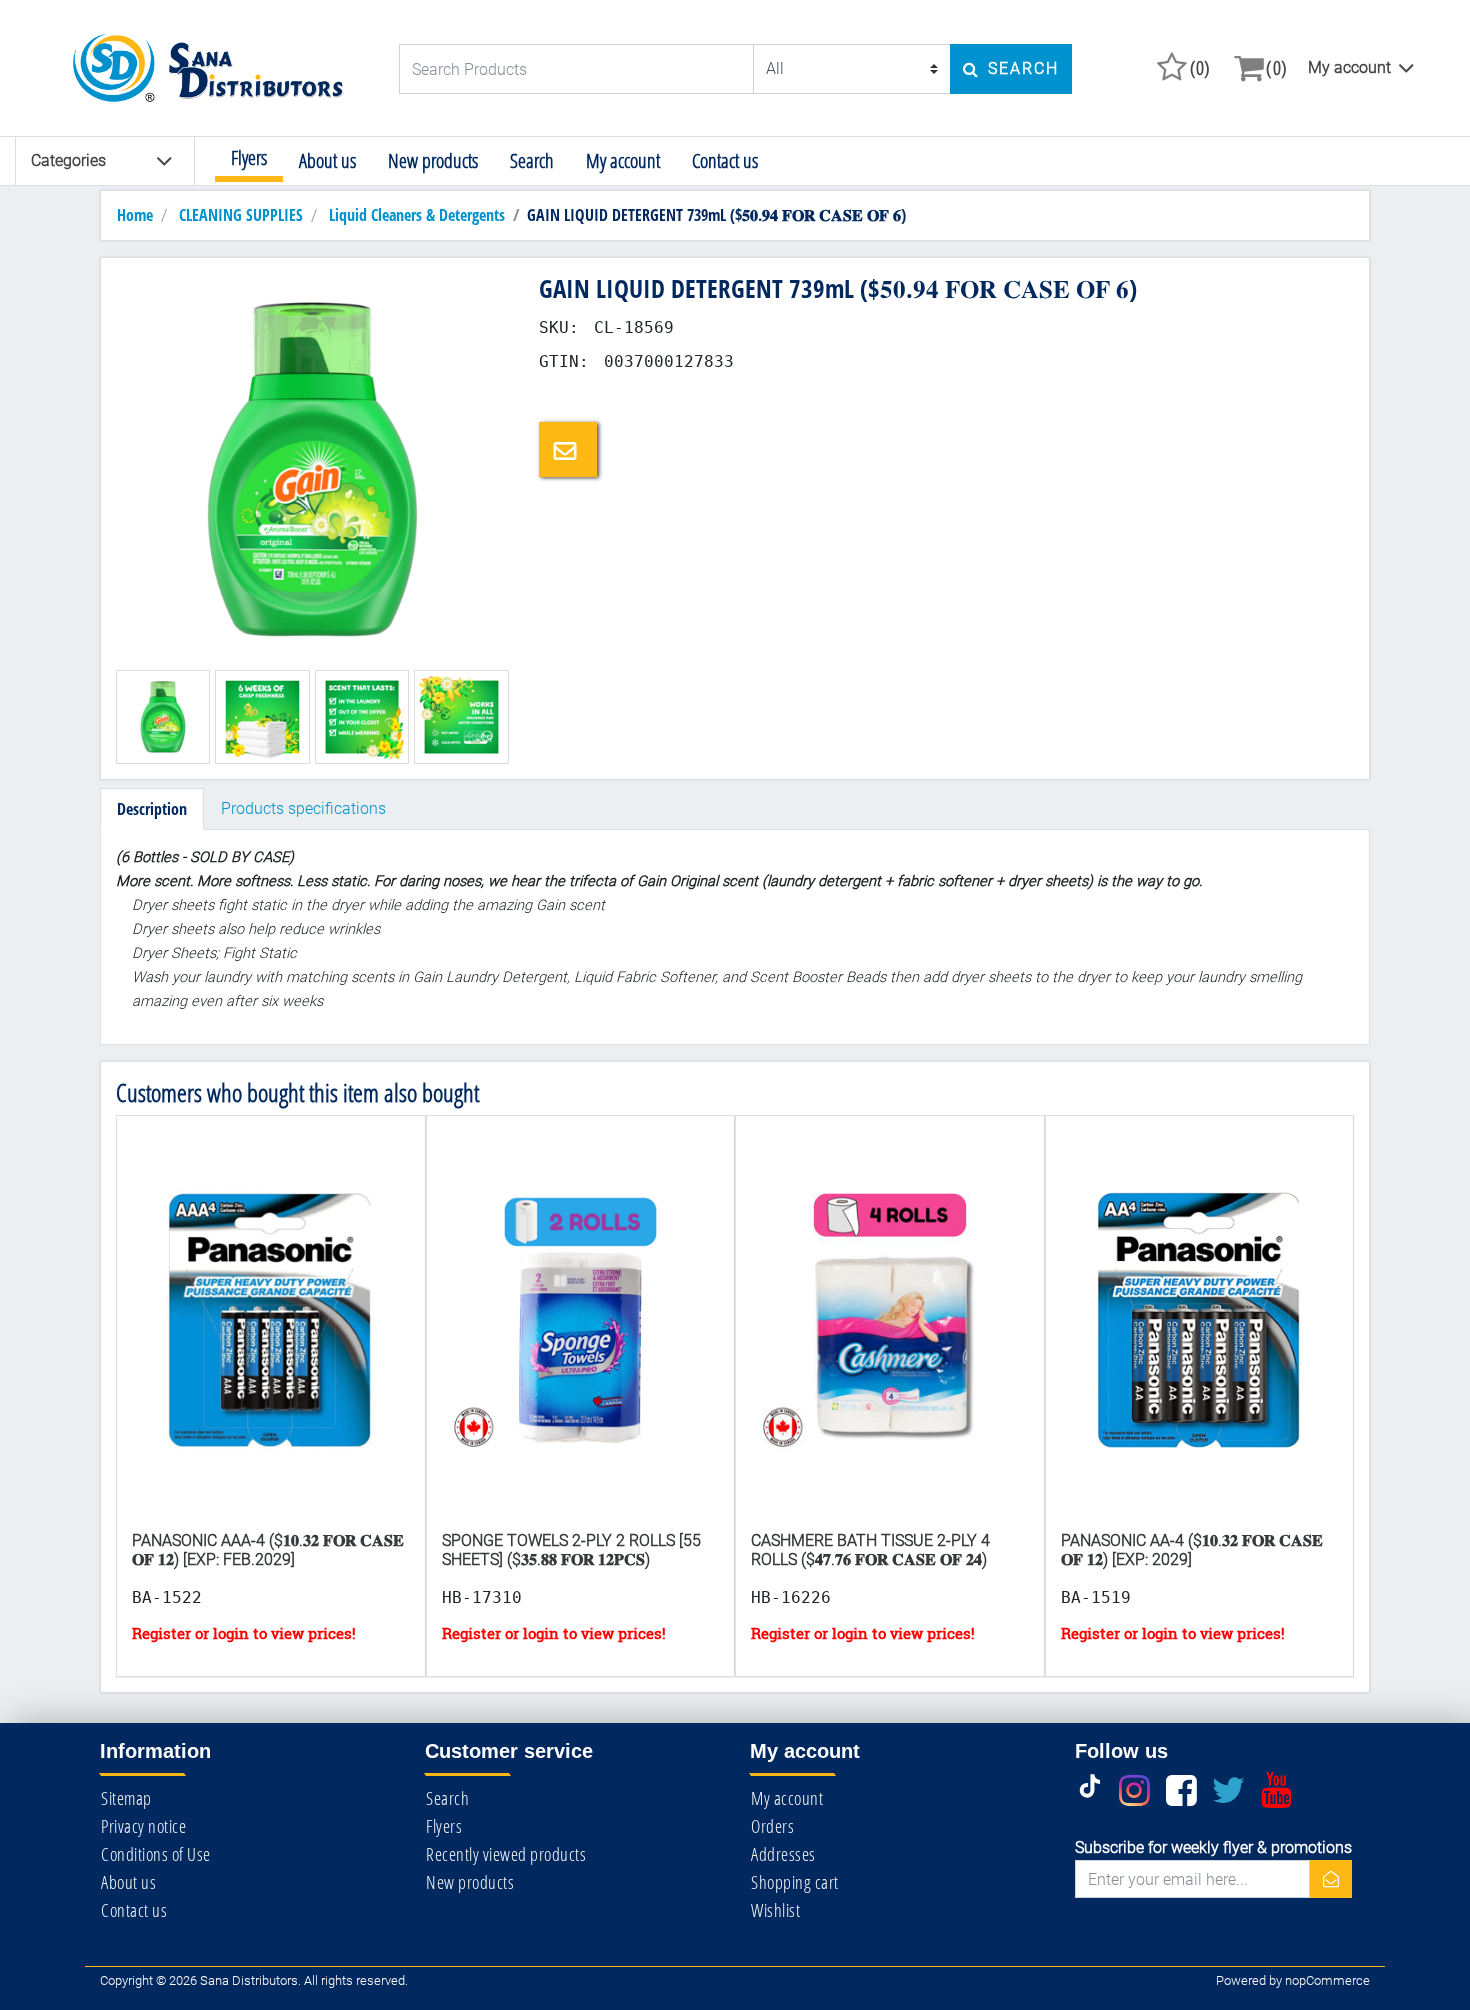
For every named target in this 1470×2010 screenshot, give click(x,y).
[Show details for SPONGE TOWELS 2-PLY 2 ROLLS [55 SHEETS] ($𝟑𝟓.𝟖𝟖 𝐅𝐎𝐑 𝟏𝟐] (581, 1341)
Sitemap (126, 1798)
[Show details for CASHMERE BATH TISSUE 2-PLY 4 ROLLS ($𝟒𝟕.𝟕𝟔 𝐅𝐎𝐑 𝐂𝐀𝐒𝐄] (890, 1341)
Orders (772, 1826)
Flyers (249, 157)
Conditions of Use (156, 1854)
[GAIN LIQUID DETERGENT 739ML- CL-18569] (312, 468)
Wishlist (775, 1910)
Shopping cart (795, 1882)
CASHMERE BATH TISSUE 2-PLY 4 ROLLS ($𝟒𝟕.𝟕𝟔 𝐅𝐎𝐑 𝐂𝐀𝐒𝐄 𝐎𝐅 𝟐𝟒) (870, 1550)
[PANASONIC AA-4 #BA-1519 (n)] (1200, 1341)
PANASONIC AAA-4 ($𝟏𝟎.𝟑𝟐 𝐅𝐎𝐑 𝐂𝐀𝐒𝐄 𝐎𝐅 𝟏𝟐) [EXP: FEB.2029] (268, 1550)
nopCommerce (1327, 1980)
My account (1349, 67)
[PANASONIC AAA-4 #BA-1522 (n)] (271, 1341)
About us (327, 160)
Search (532, 160)
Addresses (783, 1854)
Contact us (725, 160)
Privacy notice (143, 1826)
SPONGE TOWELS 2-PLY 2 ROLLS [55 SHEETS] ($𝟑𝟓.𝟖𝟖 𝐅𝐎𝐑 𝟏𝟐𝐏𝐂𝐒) (571, 1550)
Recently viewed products (506, 1854)
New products (433, 160)
